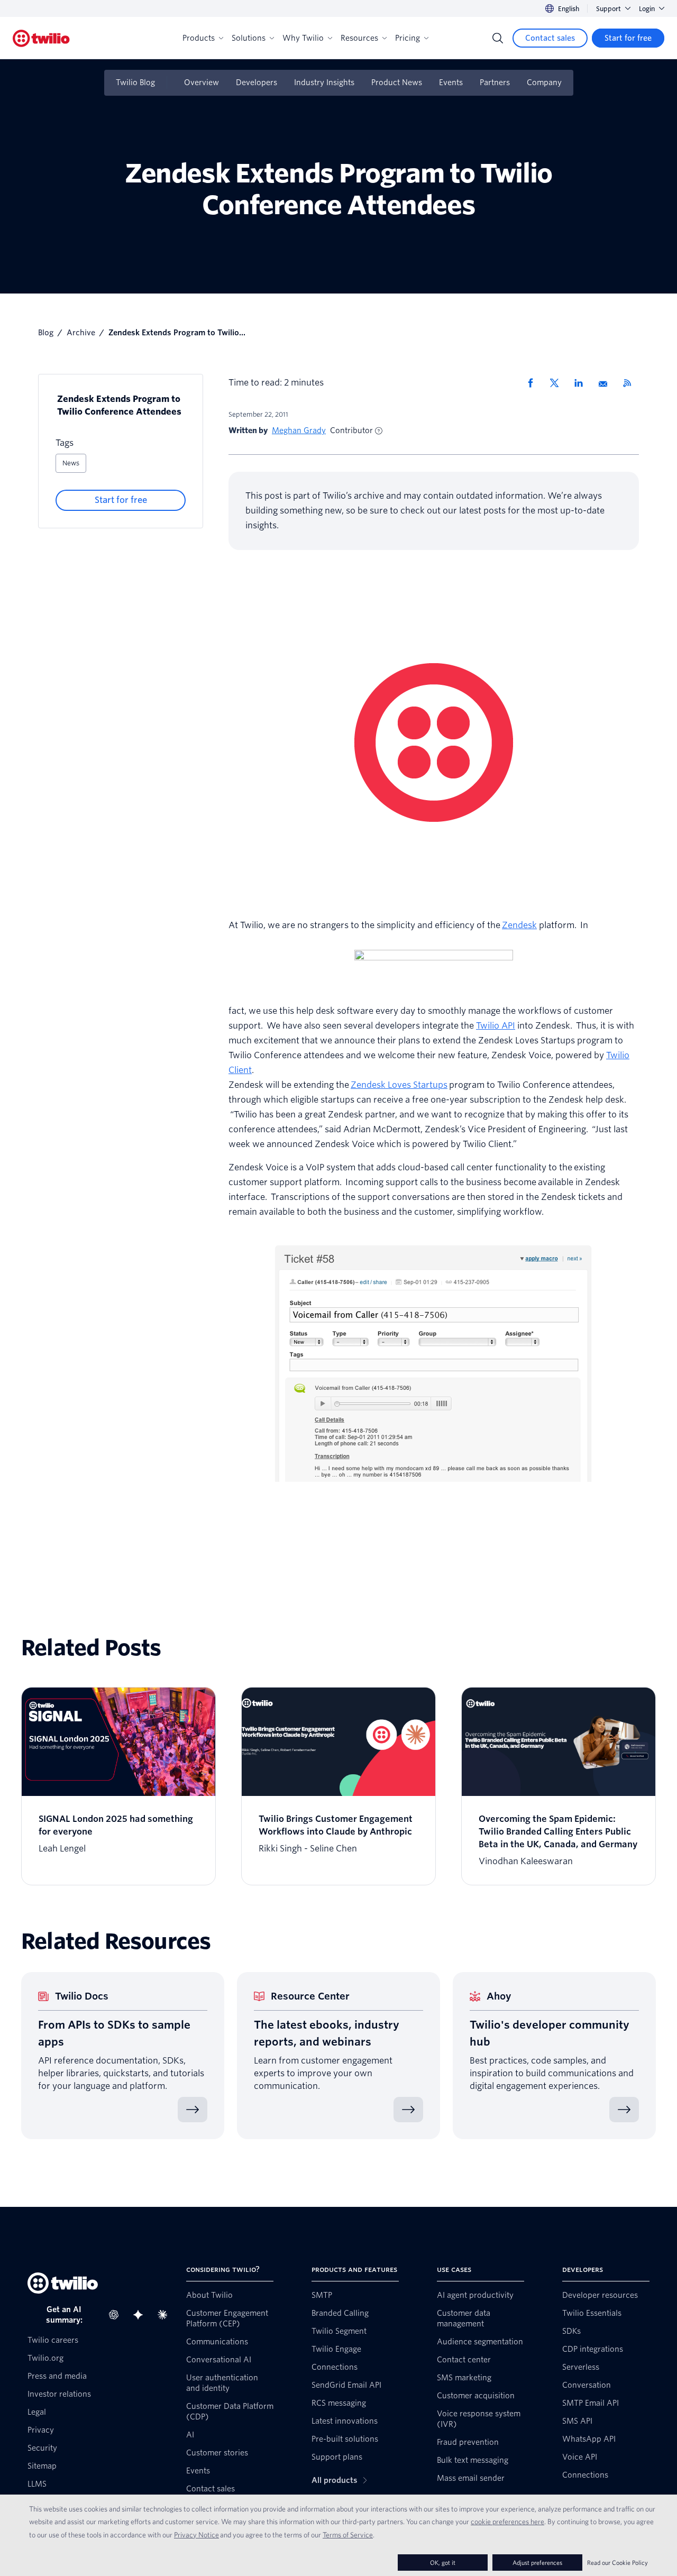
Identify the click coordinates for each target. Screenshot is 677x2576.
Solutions (249, 38)
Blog (46, 333)
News (71, 463)
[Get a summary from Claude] (166, 2315)
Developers (257, 82)
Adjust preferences (537, 2563)
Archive (81, 333)
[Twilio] (41, 38)
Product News (397, 82)
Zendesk (519, 925)
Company (544, 82)
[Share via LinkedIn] (582, 383)
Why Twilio (303, 38)
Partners (495, 82)
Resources (359, 38)
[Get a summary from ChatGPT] (117, 2315)
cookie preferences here (507, 2522)
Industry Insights (324, 82)
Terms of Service (348, 2535)
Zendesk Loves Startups (399, 1085)
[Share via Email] (607, 383)
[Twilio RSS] (631, 383)
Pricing (408, 38)
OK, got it (443, 2563)
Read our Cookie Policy (617, 2563)
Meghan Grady (299, 430)
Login (647, 9)
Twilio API (496, 1026)
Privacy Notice (196, 2535)
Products (199, 38)
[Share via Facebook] (534, 383)
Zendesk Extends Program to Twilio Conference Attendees (119, 405)
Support (609, 9)
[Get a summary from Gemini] (141, 2315)
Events (451, 82)
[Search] (498, 38)
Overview (202, 82)
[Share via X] (558, 383)
